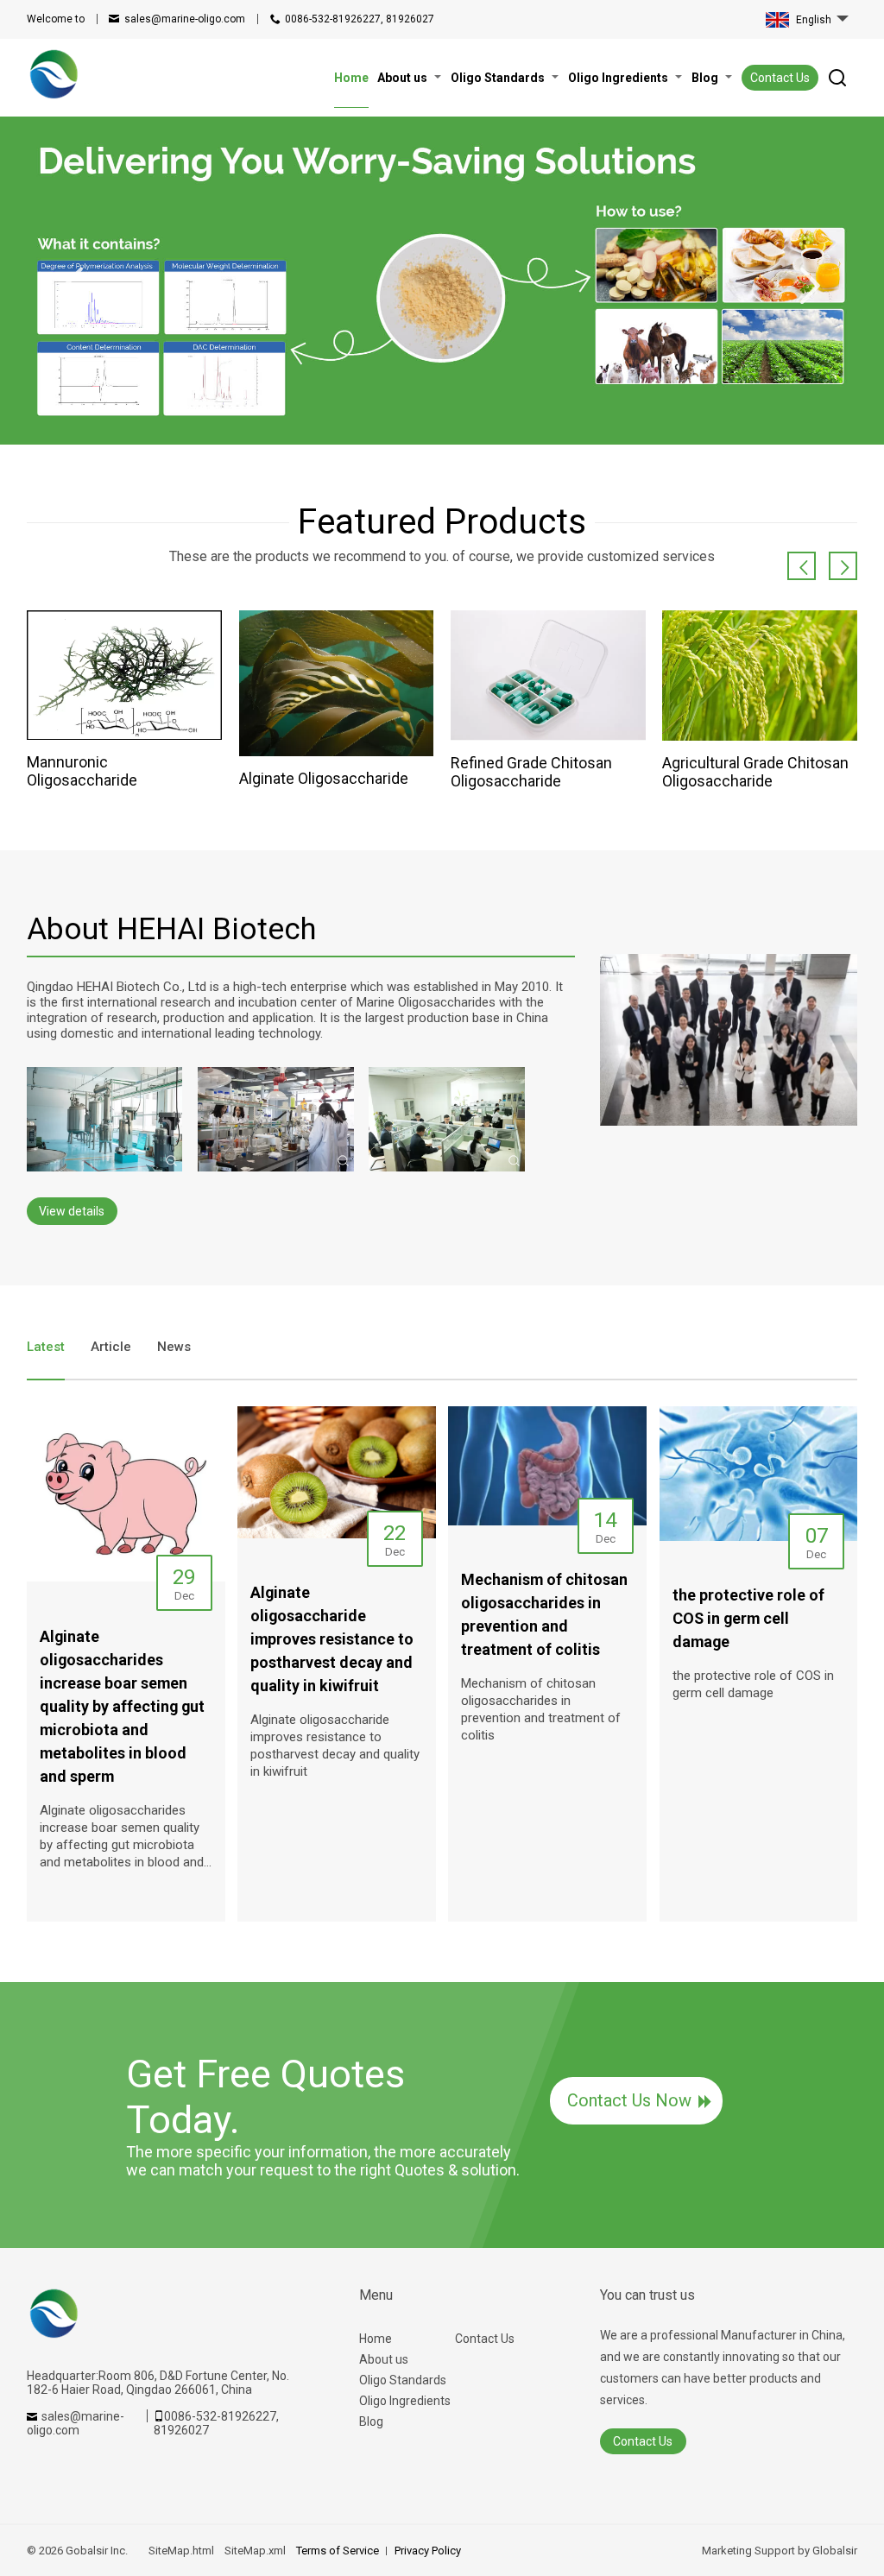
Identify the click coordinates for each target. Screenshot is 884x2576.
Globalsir (835, 2551)
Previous (73, 286)
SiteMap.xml (255, 2551)
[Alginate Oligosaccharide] (337, 683)
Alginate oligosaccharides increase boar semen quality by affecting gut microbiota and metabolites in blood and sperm (122, 1837)
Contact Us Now (629, 2100)
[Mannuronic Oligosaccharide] (124, 675)
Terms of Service (338, 2551)
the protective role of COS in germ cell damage (753, 1684)
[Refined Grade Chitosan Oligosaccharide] (548, 676)
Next (811, 286)
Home (376, 2339)
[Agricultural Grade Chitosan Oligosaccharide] (760, 676)
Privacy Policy (428, 2551)
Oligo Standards (403, 2380)
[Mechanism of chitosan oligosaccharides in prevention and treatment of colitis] (547, 1466)
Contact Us (780, 78)
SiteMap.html (181, 2551)
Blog (371, 2421)
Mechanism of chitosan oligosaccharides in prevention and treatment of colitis (541, 1709)
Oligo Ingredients (405, 2401)
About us (384, 2359)
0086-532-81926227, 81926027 (360, 19)
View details (72, 1211)
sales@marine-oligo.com (185, 19)
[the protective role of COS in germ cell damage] (759, 1474)
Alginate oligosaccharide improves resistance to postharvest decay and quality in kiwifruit (335, 1746)
